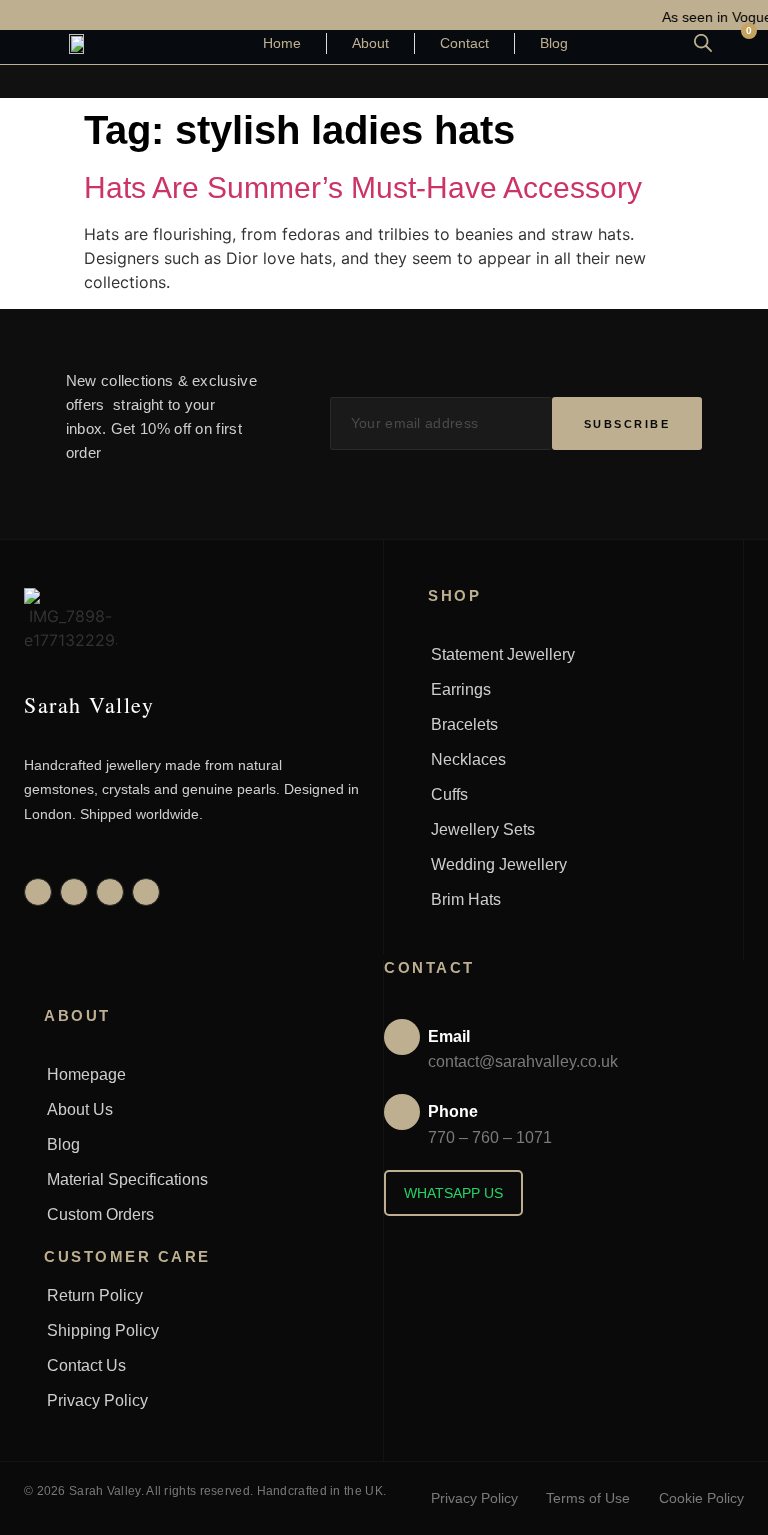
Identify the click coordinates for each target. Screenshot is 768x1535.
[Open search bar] (703, 42)
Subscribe (627, 424)
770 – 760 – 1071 (490, 1137)
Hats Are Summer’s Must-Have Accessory (363, 187)
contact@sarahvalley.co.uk (523, 1061)
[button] (384, 81)
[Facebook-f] (74, 892)
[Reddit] (146, 892)
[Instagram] (38, 892)
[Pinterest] (110, 892)
